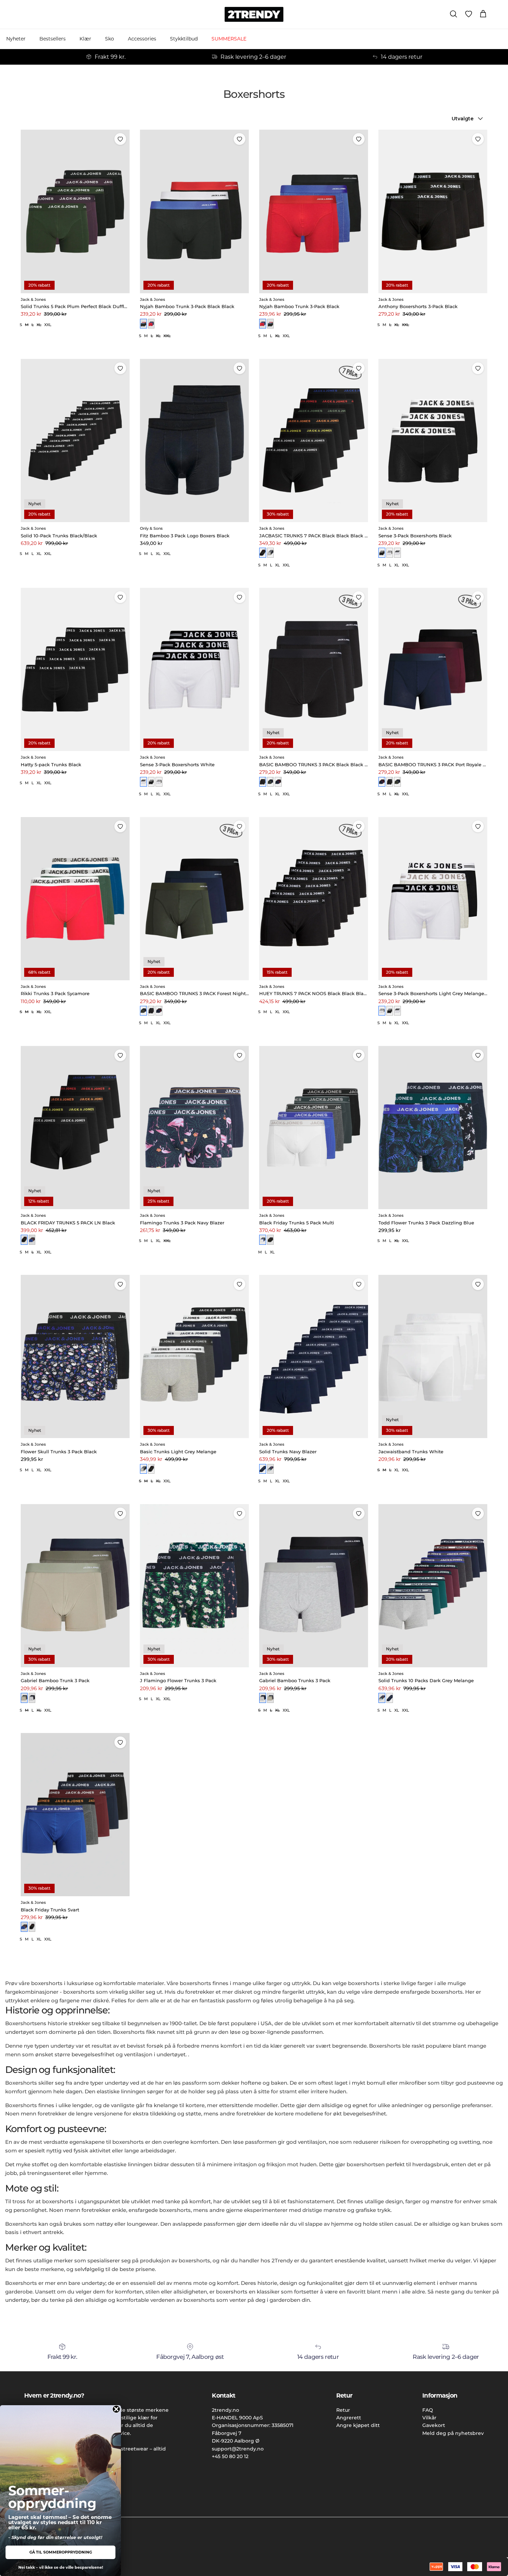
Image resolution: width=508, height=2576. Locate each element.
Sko (110, 39)
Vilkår (429, 2418)
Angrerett (349, 2418)
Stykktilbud (184, 39)
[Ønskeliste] (469, 14)
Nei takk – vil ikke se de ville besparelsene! (61, 2567)
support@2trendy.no (238, 2449)
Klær (85, 39)
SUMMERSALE (229, 39)
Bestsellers (53, 39)
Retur (343, 2410)
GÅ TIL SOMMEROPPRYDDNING (61, 2552)
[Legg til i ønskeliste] (120, 139)
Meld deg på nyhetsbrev (453, 2433)
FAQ (428, 2410)
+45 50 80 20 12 (230, 2456)
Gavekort (434, 2425)
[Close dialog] (116, 2409)
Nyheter (16, 39)
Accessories (142, 39)
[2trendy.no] (254, 14)
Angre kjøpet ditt (358, 2425)
